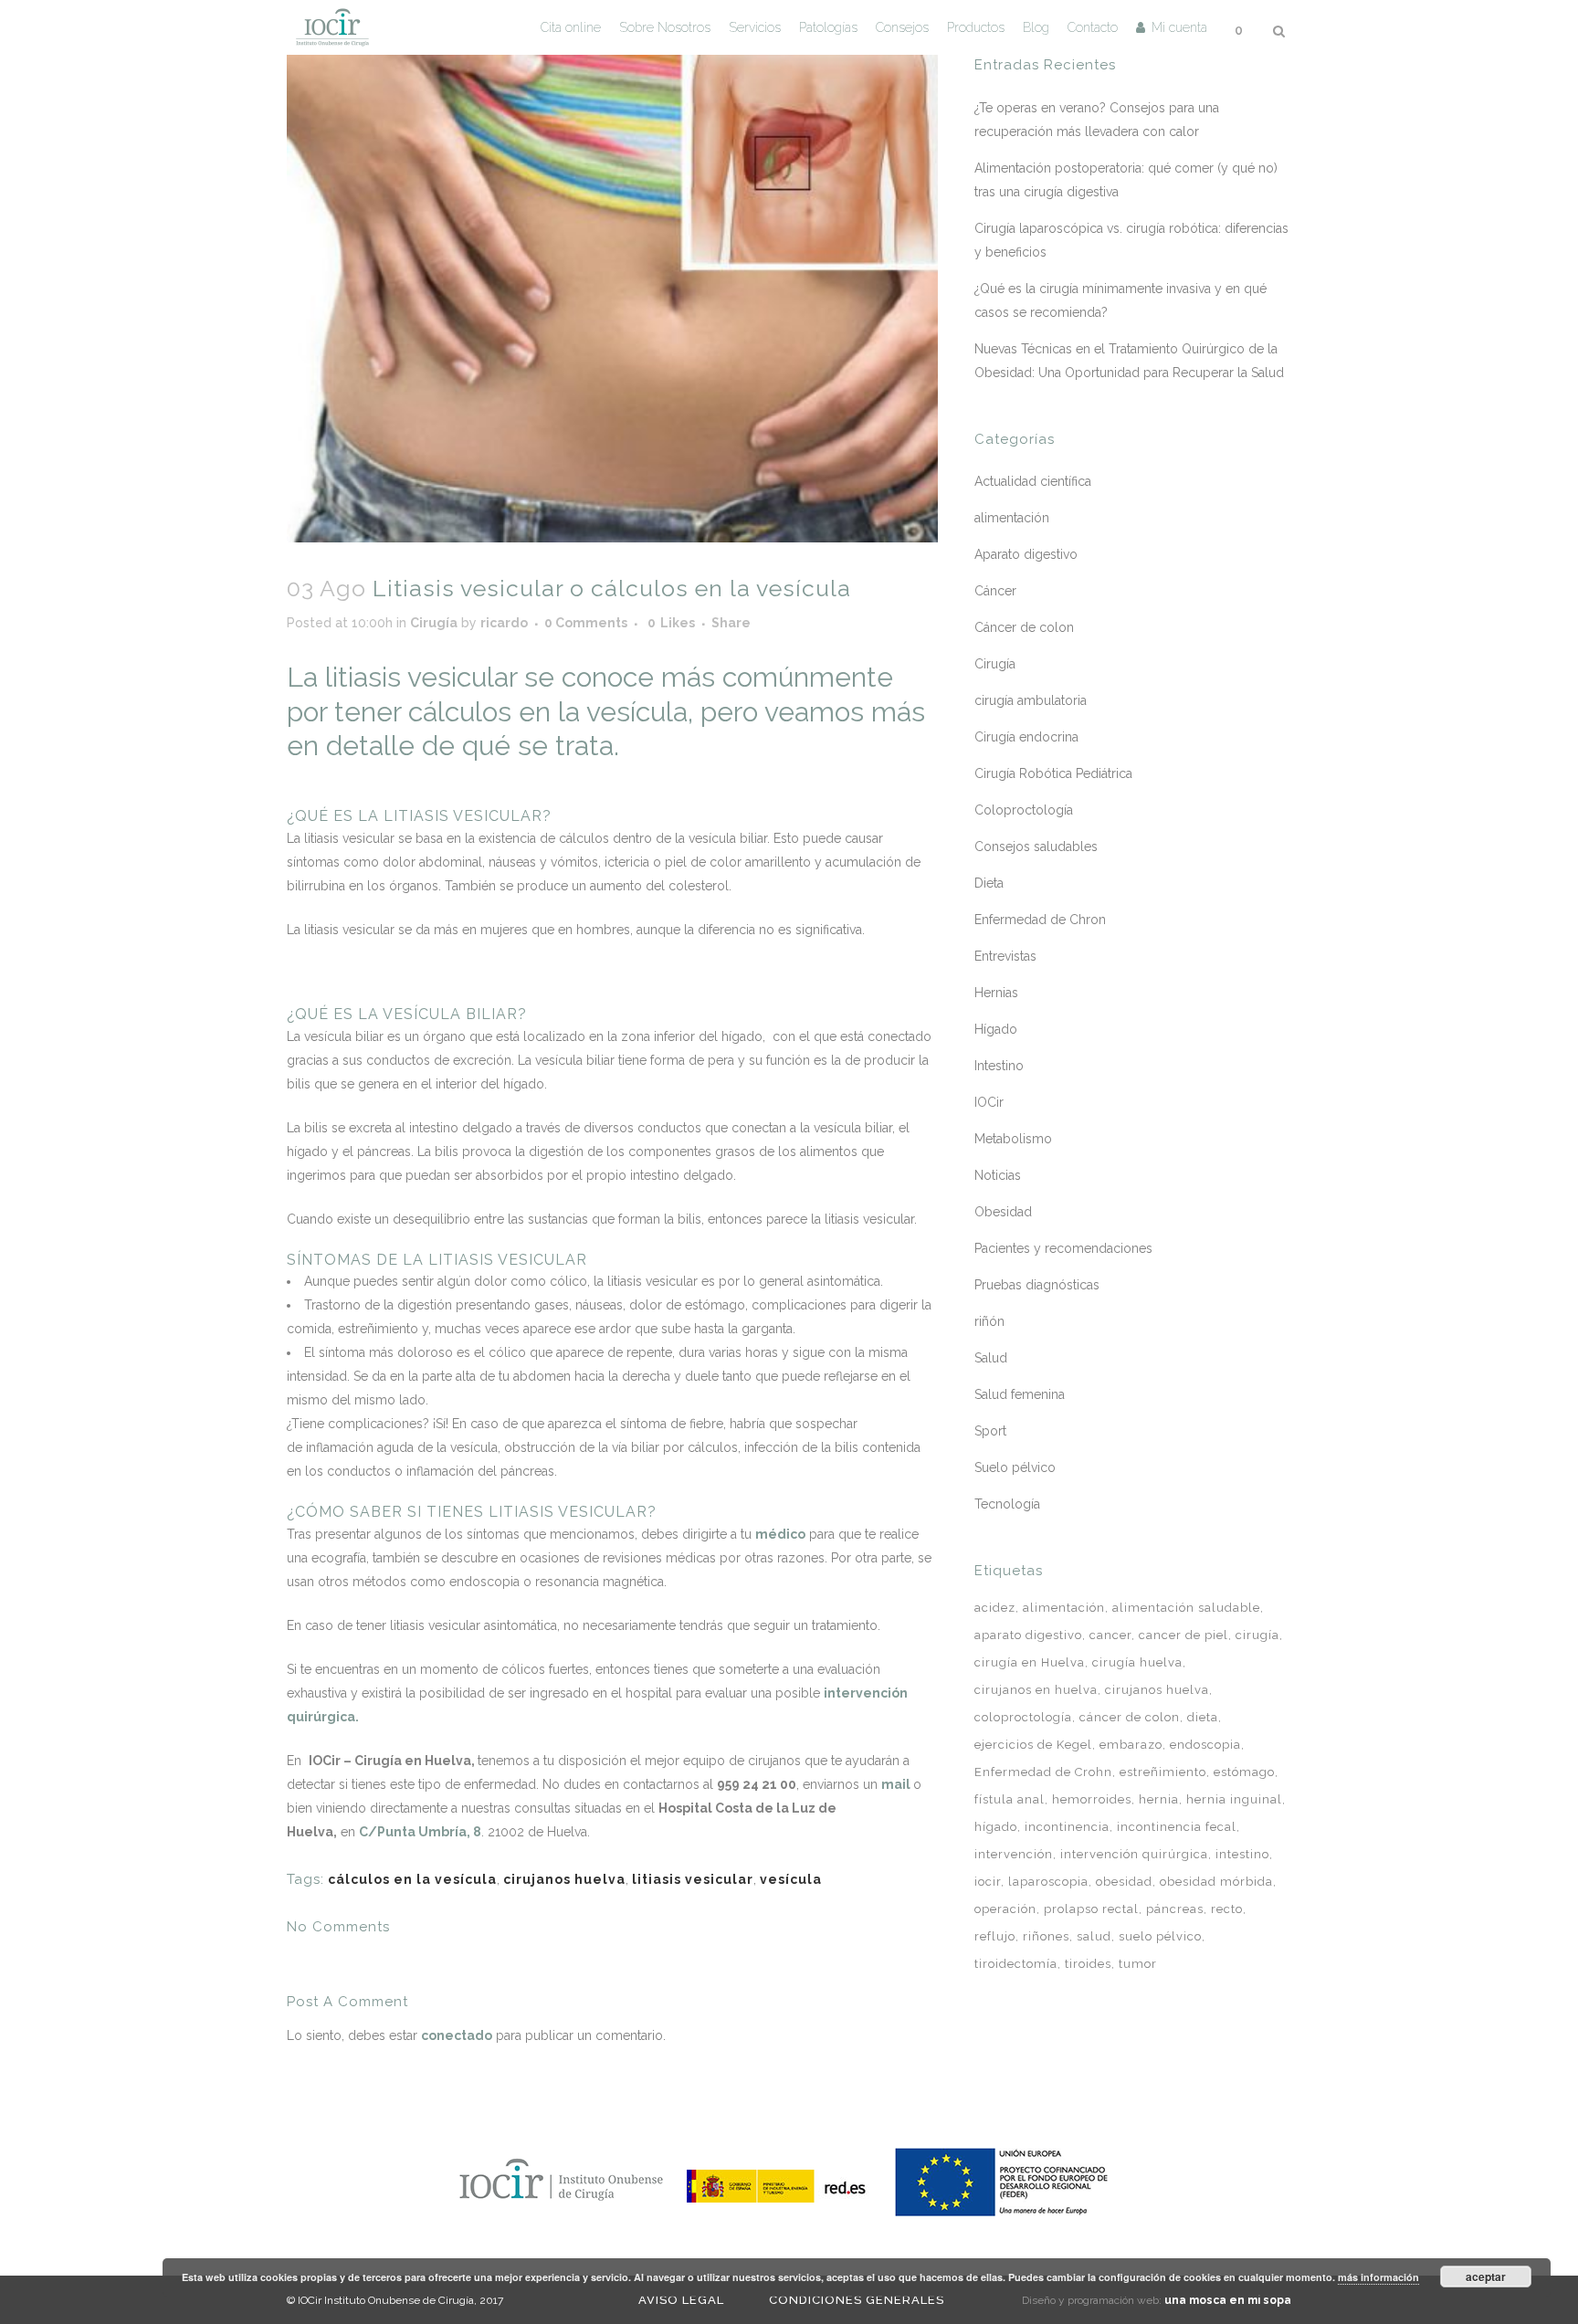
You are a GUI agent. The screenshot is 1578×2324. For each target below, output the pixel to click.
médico (780, 1534)
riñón (989, 1321)
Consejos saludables (1036, 847)
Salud (991, 1358)
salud (1094, 1936)
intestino (1242, 1854)
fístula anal (1010, 1799)
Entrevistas (1005, 956)
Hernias (996, 993)
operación (1005, 1909)
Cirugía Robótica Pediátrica (1053, 773)
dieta (1203, 1717)
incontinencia (1067, 1827)
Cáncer (995, 591)
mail (896, 1784)
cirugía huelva (1137, 1662)
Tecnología (1007, 1504)
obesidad (1124, 1882)
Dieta (989, 883)
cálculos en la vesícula (412, 1879)
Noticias (998, 1175)
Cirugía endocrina (1026, 737)
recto (1227, 1909)
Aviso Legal (681, 2300)
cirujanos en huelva (1036, 1690)
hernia (1159, 1799)
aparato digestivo (1028, 1635)
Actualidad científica (1033, 481)
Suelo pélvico (1015, 1467)
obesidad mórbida (1216, 1882)
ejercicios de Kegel (1033, 1745)
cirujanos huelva (564, 1879)
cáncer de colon (1130, 1717)
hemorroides (1092, 1799)
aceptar (1486, 2277)
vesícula (791, 1879)
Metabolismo (1013, 1139)
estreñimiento (1163, 1772)
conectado (457, 2035)
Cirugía (434, 623)
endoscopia (1205, 1745)
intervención (1014, 1854)
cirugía (1257, 1635)
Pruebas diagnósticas (1037, 1285)
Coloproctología (1024, 810)
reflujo (995, 1936)
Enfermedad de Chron (1040, 920)
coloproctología (1023, 1717)
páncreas (1175, 1909)
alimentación (1012, 518)
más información (1378, 2277)
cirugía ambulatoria (1031, 700)
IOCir (989, 1102)
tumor (1138, 1964)
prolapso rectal (1091, 1909)
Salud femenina (1020, 1394)
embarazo (1131, 1745)
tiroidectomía (1016, 1964)
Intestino (999, 1066)
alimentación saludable (1186, 1608)
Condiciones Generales (857, 2300)
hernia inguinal (1234, 1799)
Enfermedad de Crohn (1043, 1772)
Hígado (996, 1029)
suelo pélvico (1160, 1936)
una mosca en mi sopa (1228, 2300)
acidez (995, 1608)
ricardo (504, 623)
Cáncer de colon (1024, 627)
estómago (1244, 1772)
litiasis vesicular (693, 1879)
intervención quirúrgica (1134, 1854)
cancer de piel (1183, 1635)
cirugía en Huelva (1030, 1662)
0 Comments (586, 623)
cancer (1110, 1635)
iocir (988, 1882)
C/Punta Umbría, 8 (420, 1832)
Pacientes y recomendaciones (1063, 1248)
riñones (1046, 1936)
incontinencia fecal (1177, 1827)
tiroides (1088, 1964)
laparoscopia (1048, 1882)
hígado (996, 1827)
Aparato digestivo (1026, 554)
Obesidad (1003, 1212)
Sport (990, 1431)
